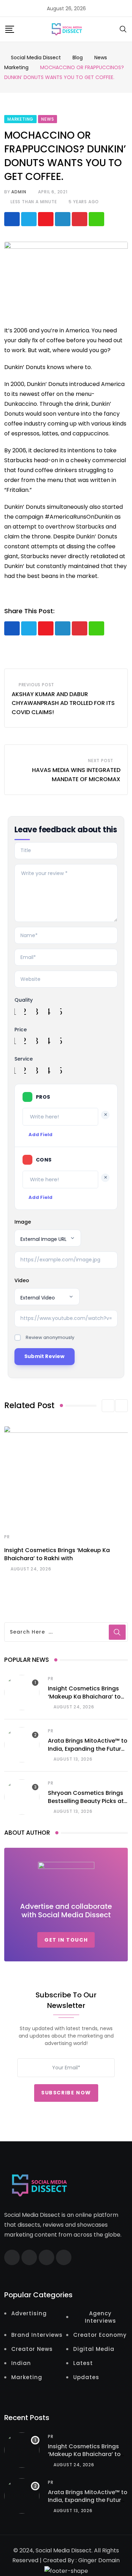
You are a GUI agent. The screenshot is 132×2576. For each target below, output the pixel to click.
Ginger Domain (99, 2560)
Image (23, 1222)
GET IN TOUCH (66, 1940)
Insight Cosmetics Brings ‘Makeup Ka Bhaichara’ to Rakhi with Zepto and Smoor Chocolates (84, 1700)
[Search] (123, 29)
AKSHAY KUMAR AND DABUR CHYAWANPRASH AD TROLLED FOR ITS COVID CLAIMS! (63, 703)
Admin (19, 192)
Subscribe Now (66, 2093)
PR (7, 1537)
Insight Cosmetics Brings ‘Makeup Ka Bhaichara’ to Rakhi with (57, 1554)
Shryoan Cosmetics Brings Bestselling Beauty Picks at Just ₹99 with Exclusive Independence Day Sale (86, 1805)
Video (22, 1280)
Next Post (101, 761)
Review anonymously (50, 1337)
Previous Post (36, 685)
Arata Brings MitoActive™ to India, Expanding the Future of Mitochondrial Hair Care (88, 1749)
